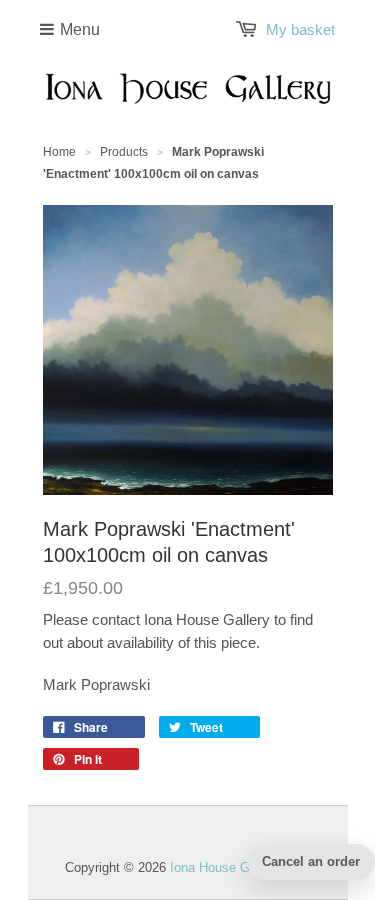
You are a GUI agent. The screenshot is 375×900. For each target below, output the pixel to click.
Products (124, 152)
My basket (300, 29)
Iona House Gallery (225, 867)
